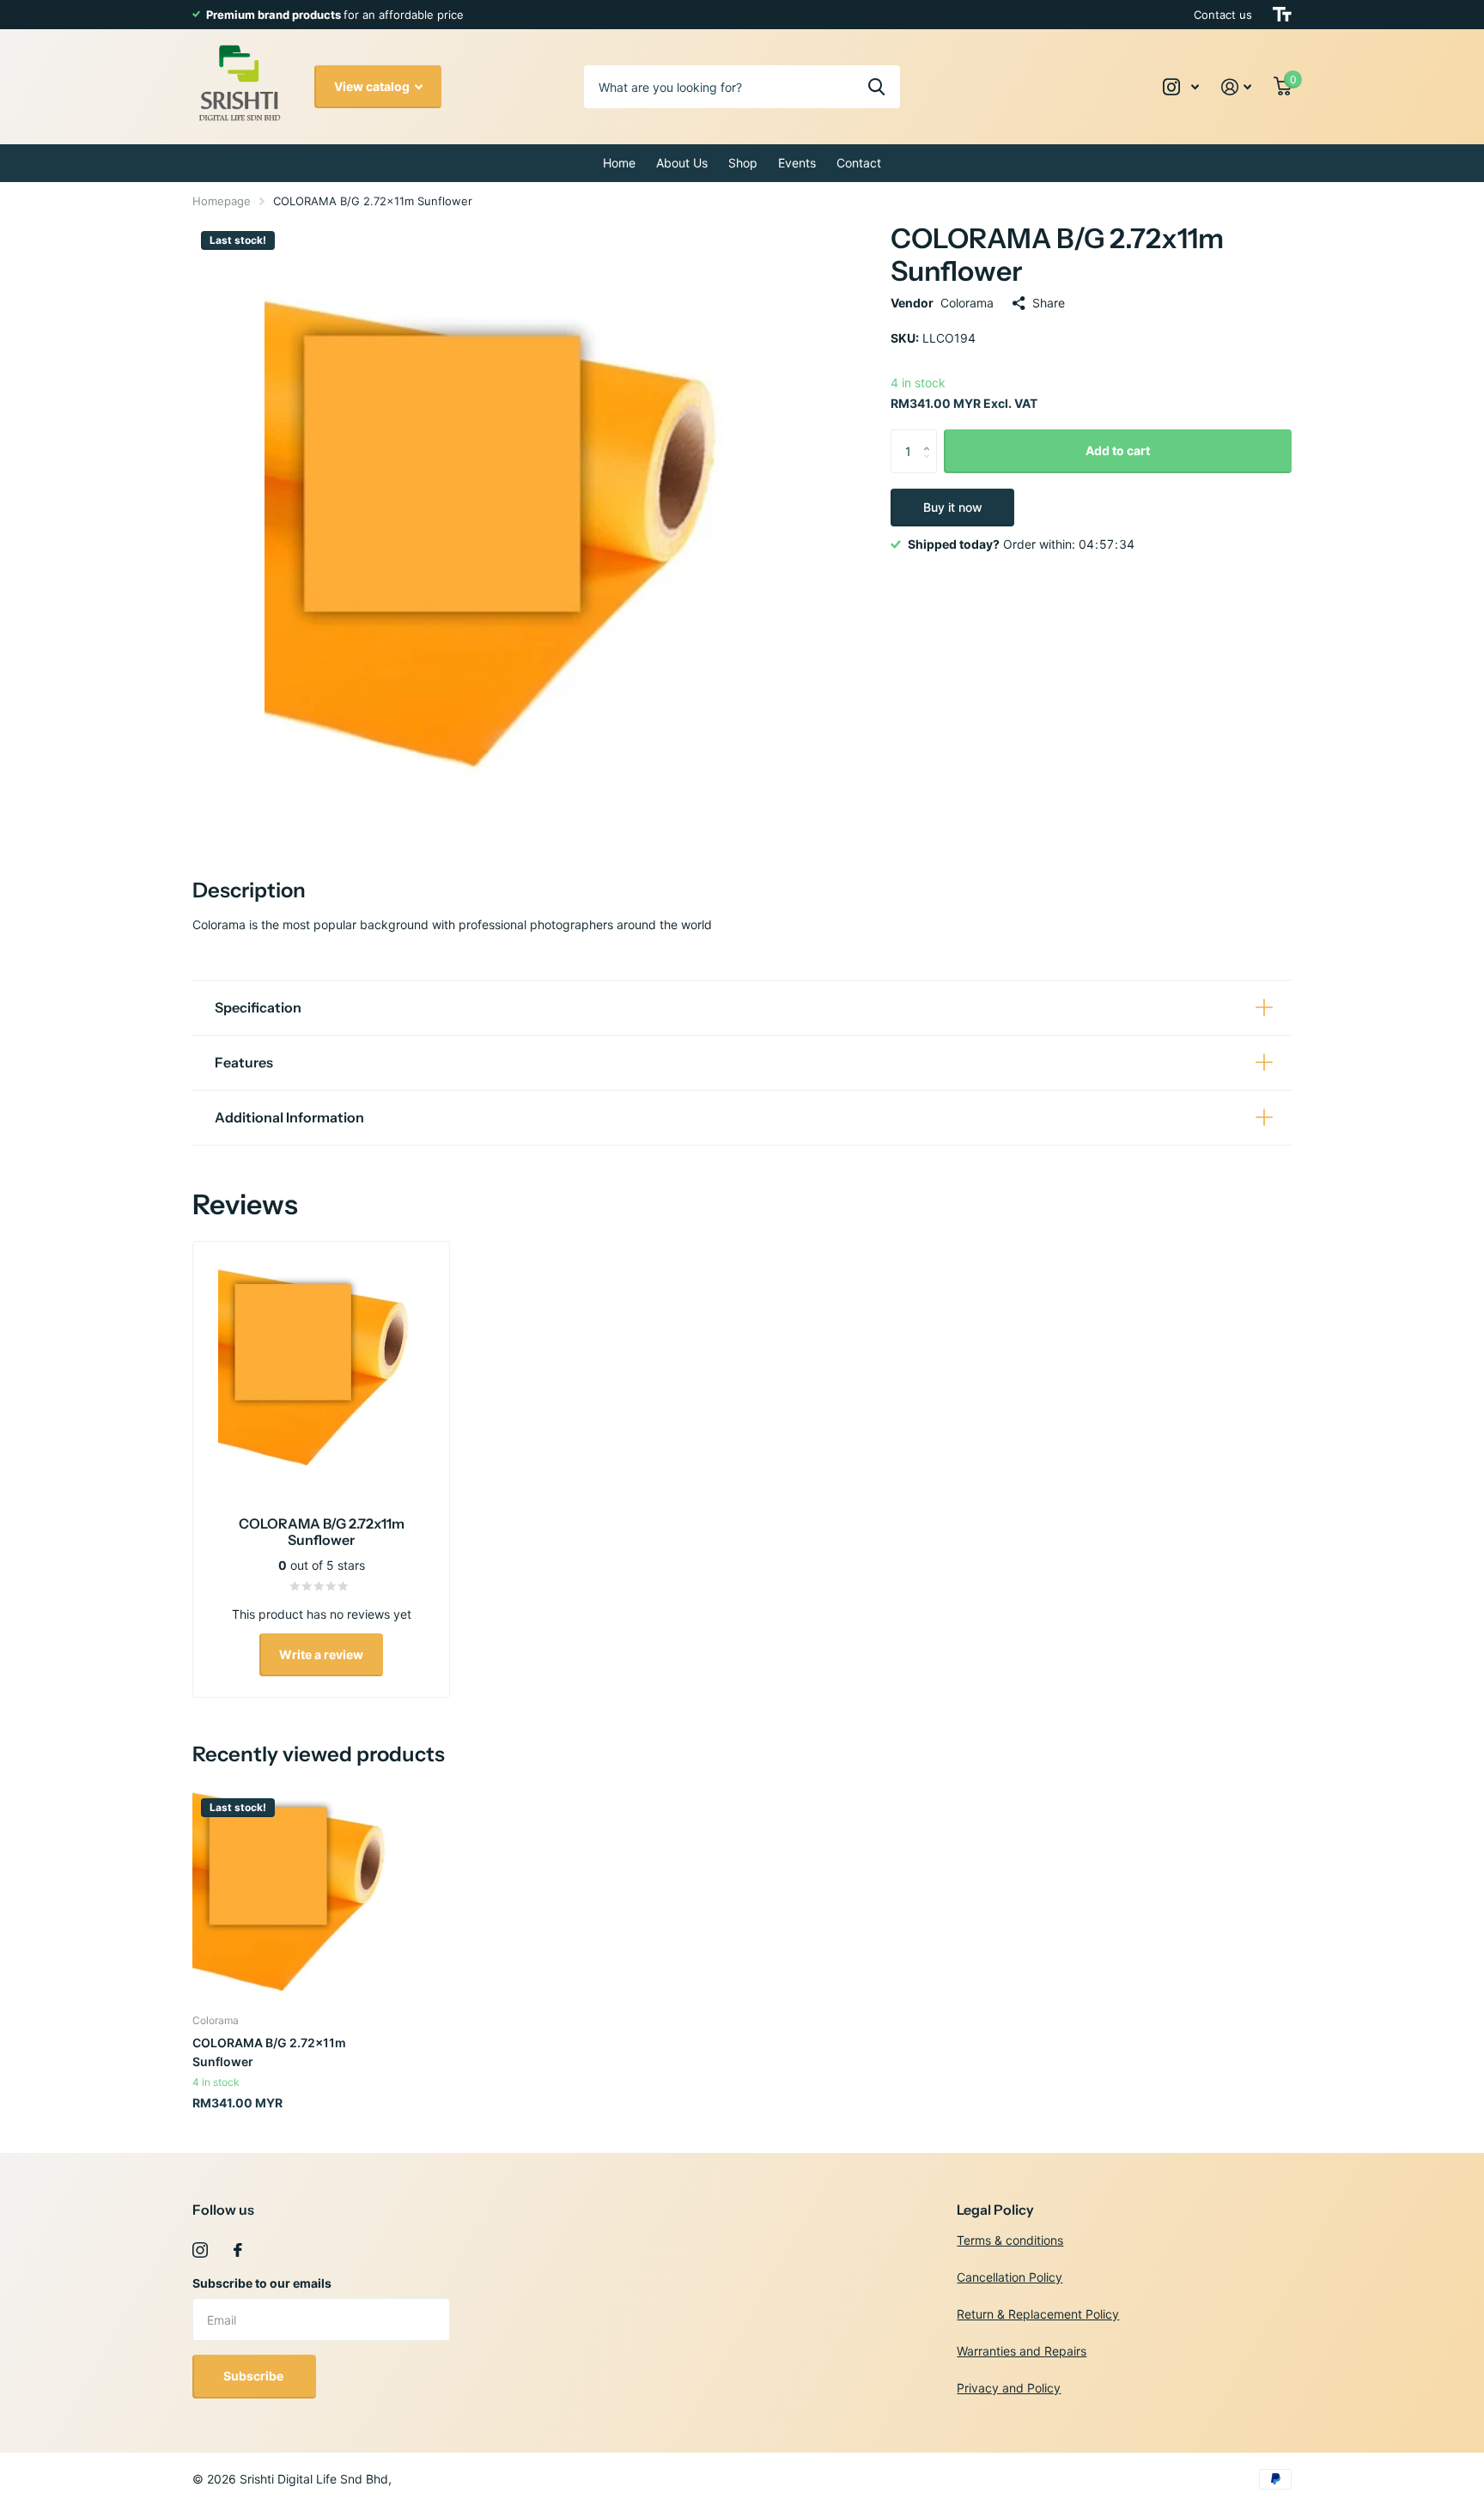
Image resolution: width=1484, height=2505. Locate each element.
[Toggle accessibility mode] (1282, 15)
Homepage (222, 201)
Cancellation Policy (1010, 2277)
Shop (743, 163)
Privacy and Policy (1009, 2388)
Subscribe (255, 2376)
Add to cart (1118, 450)
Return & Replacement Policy (1038, 2314)
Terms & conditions (1010, 2240)
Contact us (1223, 15)
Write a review (321, 1654)
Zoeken (876, 87)
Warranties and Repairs (1022, 2351)
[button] (931, 436)
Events (797, 163)
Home (619, 163)
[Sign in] (1236, 87)
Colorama (967, 303)
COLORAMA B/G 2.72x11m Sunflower (269, 2052)
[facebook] (238, 2250)
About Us (682, 163)
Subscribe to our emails (262, 2283)
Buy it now (953, 507)
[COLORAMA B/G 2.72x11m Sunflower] (297, 1894)
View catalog (373, 86)
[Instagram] (200, 2250)
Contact (859, 163)
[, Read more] (1181, 87)
